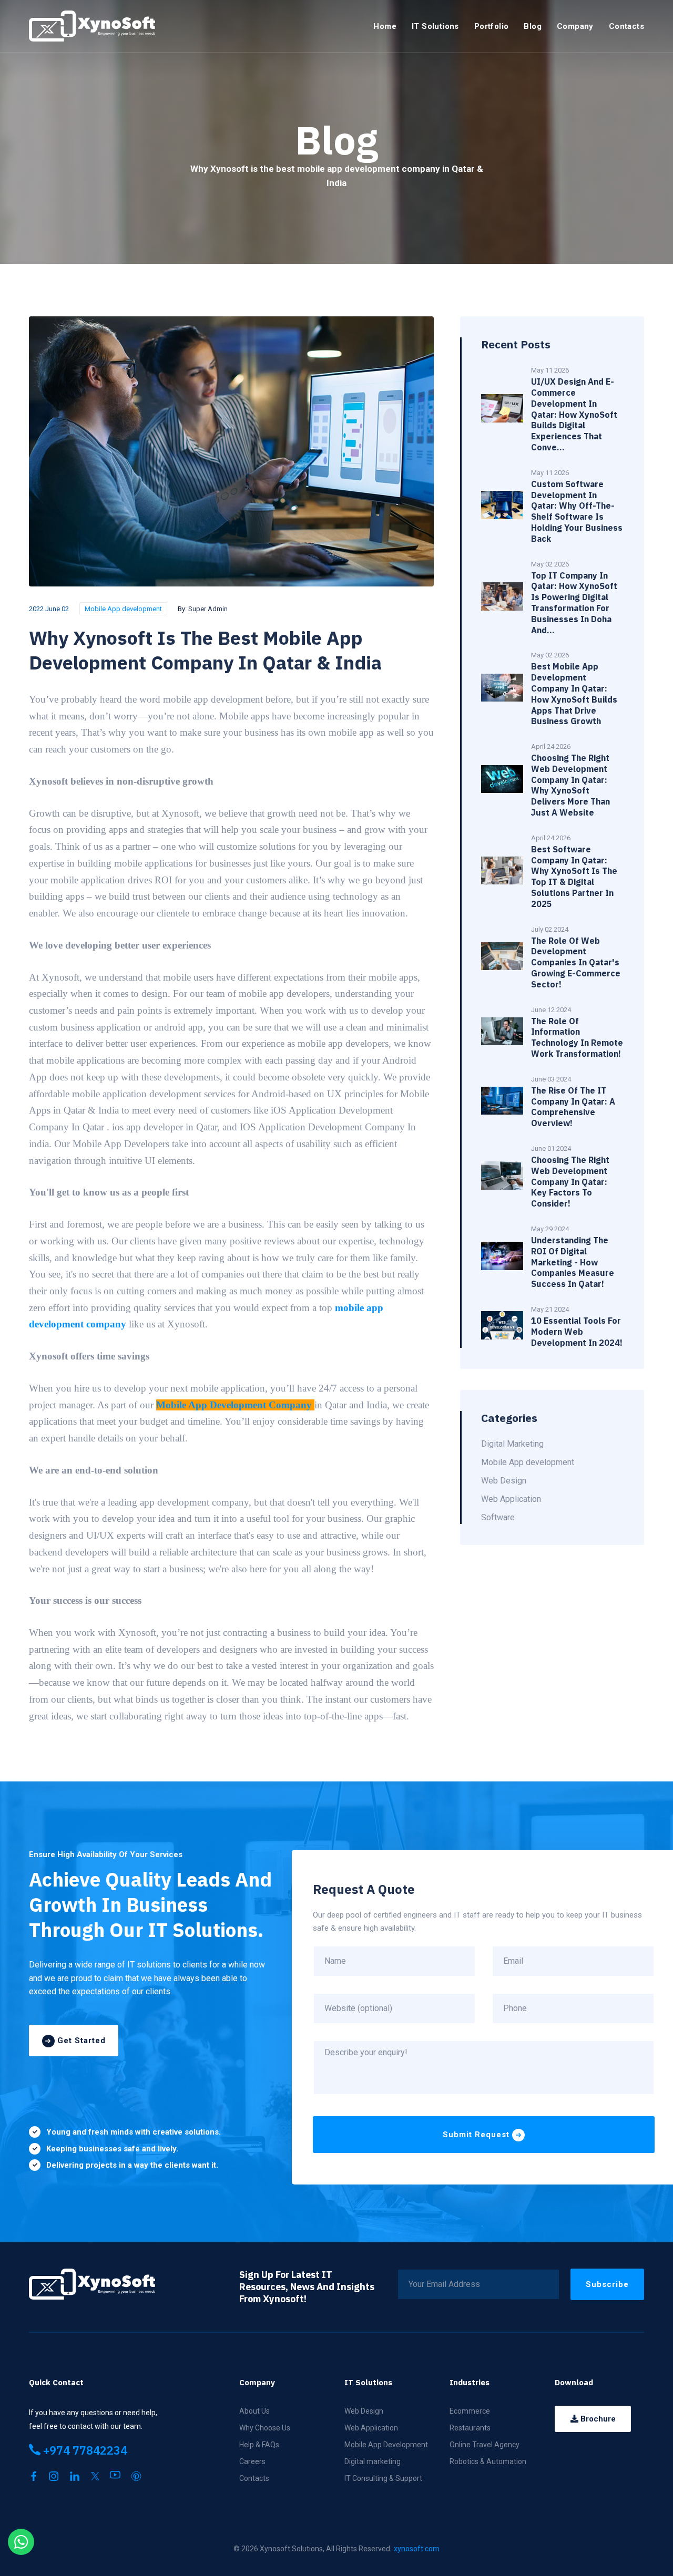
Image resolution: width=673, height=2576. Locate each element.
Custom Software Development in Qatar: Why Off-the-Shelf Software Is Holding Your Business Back (577, 511)
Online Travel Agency (485, 2445)
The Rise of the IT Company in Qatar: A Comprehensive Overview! (573, 1107)
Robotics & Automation (488, 2461)
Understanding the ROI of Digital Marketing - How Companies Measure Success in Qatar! (573, 1262)
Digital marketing (373, 2461)
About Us (254, 2411)
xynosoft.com (417, 2549)
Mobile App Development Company (234, 1405)
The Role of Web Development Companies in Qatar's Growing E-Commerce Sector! (576, 962)
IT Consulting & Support (383, 2478)
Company (575, 26)
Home (385, 26)
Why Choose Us (265, 2428)
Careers (252, 2461)
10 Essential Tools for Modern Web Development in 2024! (577, 1332)
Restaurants (470, 2428)
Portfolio (492, 26)
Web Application (371, 2428)
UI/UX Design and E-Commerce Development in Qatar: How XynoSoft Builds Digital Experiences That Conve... (574, 414)
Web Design (364, 2411)
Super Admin (208, 609)
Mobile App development (123, 609)
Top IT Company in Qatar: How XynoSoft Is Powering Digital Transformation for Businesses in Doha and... (574, 603)
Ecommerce (470, 2411)
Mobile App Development (386, 2445)
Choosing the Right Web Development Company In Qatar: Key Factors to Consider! (570, 1182)
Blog (533, 26)
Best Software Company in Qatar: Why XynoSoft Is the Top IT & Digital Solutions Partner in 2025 (574, 877)
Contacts (626, 26)
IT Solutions (435, 26)
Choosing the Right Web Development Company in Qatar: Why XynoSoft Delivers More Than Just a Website (570, 785)
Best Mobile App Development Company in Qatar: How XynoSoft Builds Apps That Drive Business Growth (574, 694)
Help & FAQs (259, 2445)
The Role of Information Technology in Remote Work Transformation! (577, 1037)
